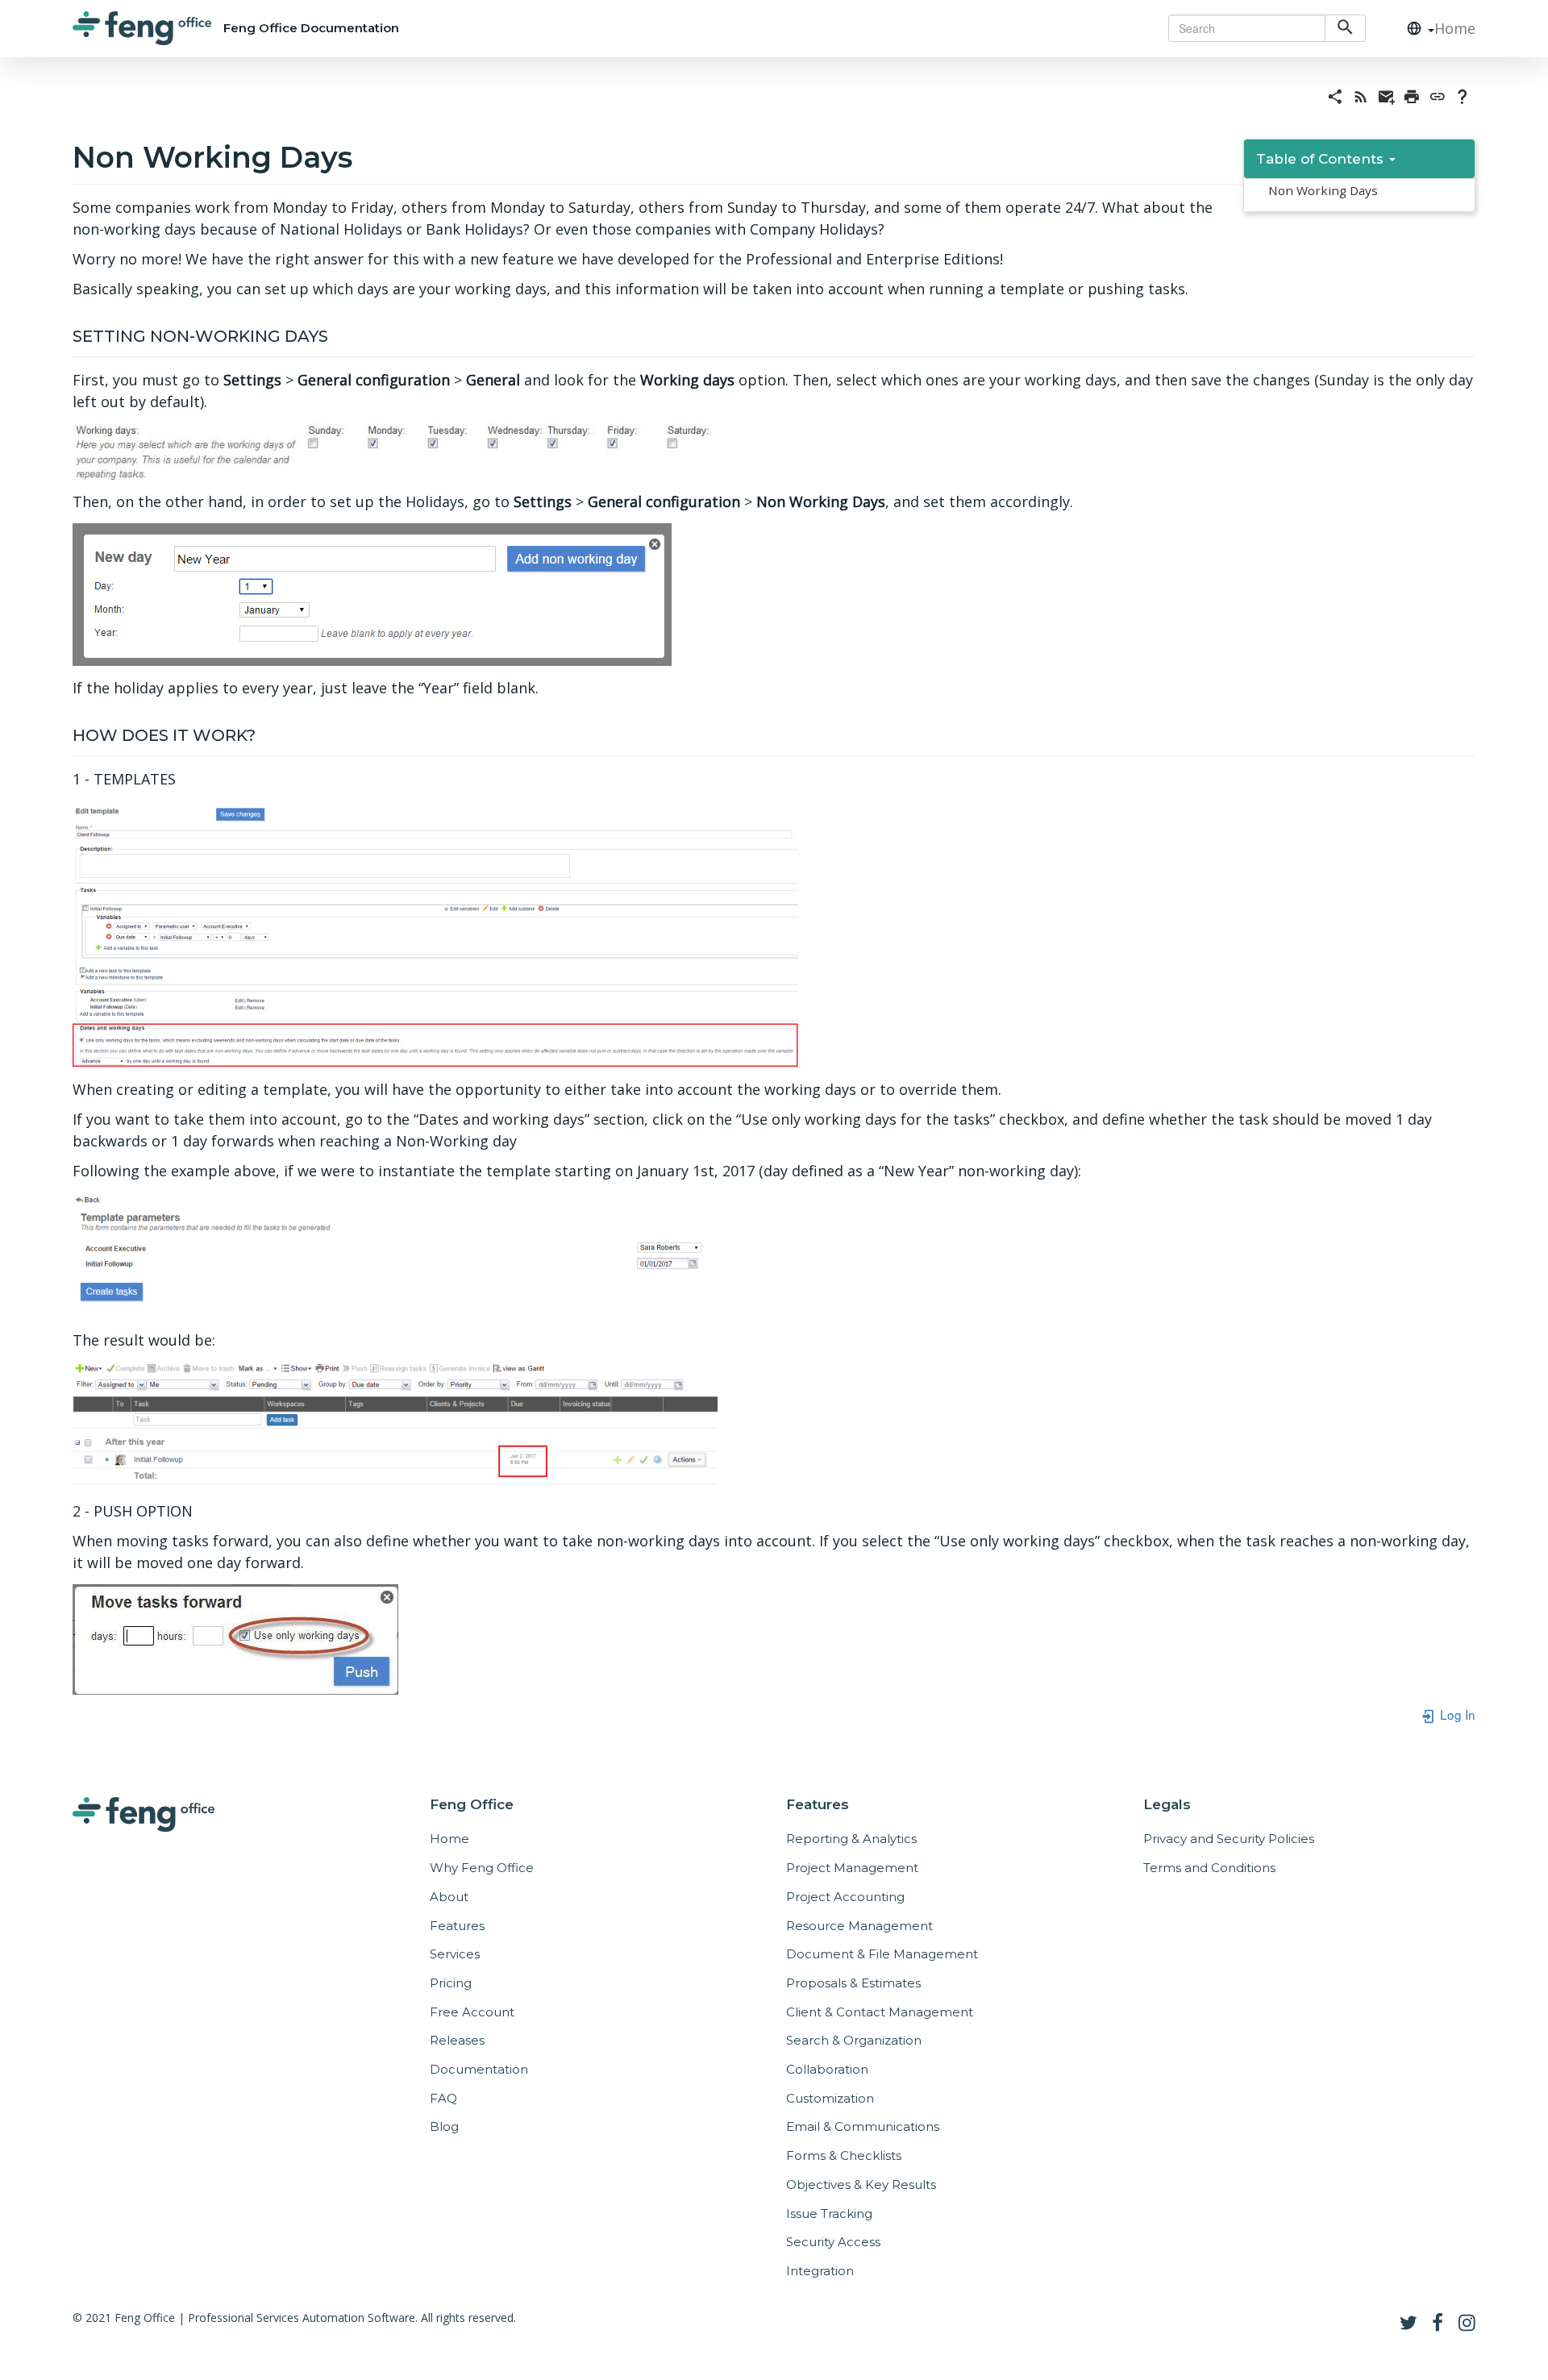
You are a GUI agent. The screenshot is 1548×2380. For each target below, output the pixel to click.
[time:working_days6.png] (395, 1424)
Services (455, 1954)
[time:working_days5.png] (395, 1254)
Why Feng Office (482, 1868)
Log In (1456, 1714)
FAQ (443, 2098)
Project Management (852, 1868)
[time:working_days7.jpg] (235, 1638)
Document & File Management (882, 1954)
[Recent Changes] (1361, 95)
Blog (444, 2126)
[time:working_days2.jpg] (395, 450)
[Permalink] (1438, 95)
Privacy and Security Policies (1229, 1839)
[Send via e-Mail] (1387, 95)
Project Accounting (845, 1897)
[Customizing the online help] (1463, 95)
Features (457, 1926)
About (449, 1897)
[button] (1414, 29)
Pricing (451, 1983)
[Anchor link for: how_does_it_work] (264, 734)
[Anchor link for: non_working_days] (367, 155)
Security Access (833, 2242)
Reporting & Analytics (851, 1839)
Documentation (479, 2069)
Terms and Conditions (1209, 1868)
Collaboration (827, 2069)
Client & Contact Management (880, 2012)
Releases (457, 2040)
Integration (820, 2271)
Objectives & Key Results (861, 2184)
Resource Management (859, 1926)
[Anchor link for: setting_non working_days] (337, 335)
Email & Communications (863, 2126)
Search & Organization (854, 2040)
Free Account (472, 2012)
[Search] (1345, 28)
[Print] (1412, 95)
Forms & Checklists (844, 2155)
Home (1455, 28)
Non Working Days (1323, 190)
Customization (830, 2098)
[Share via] (1335, 95)
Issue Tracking (829, 2214)
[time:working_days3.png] (372, 593)
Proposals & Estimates (853, 1983)
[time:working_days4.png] (435, 933)
